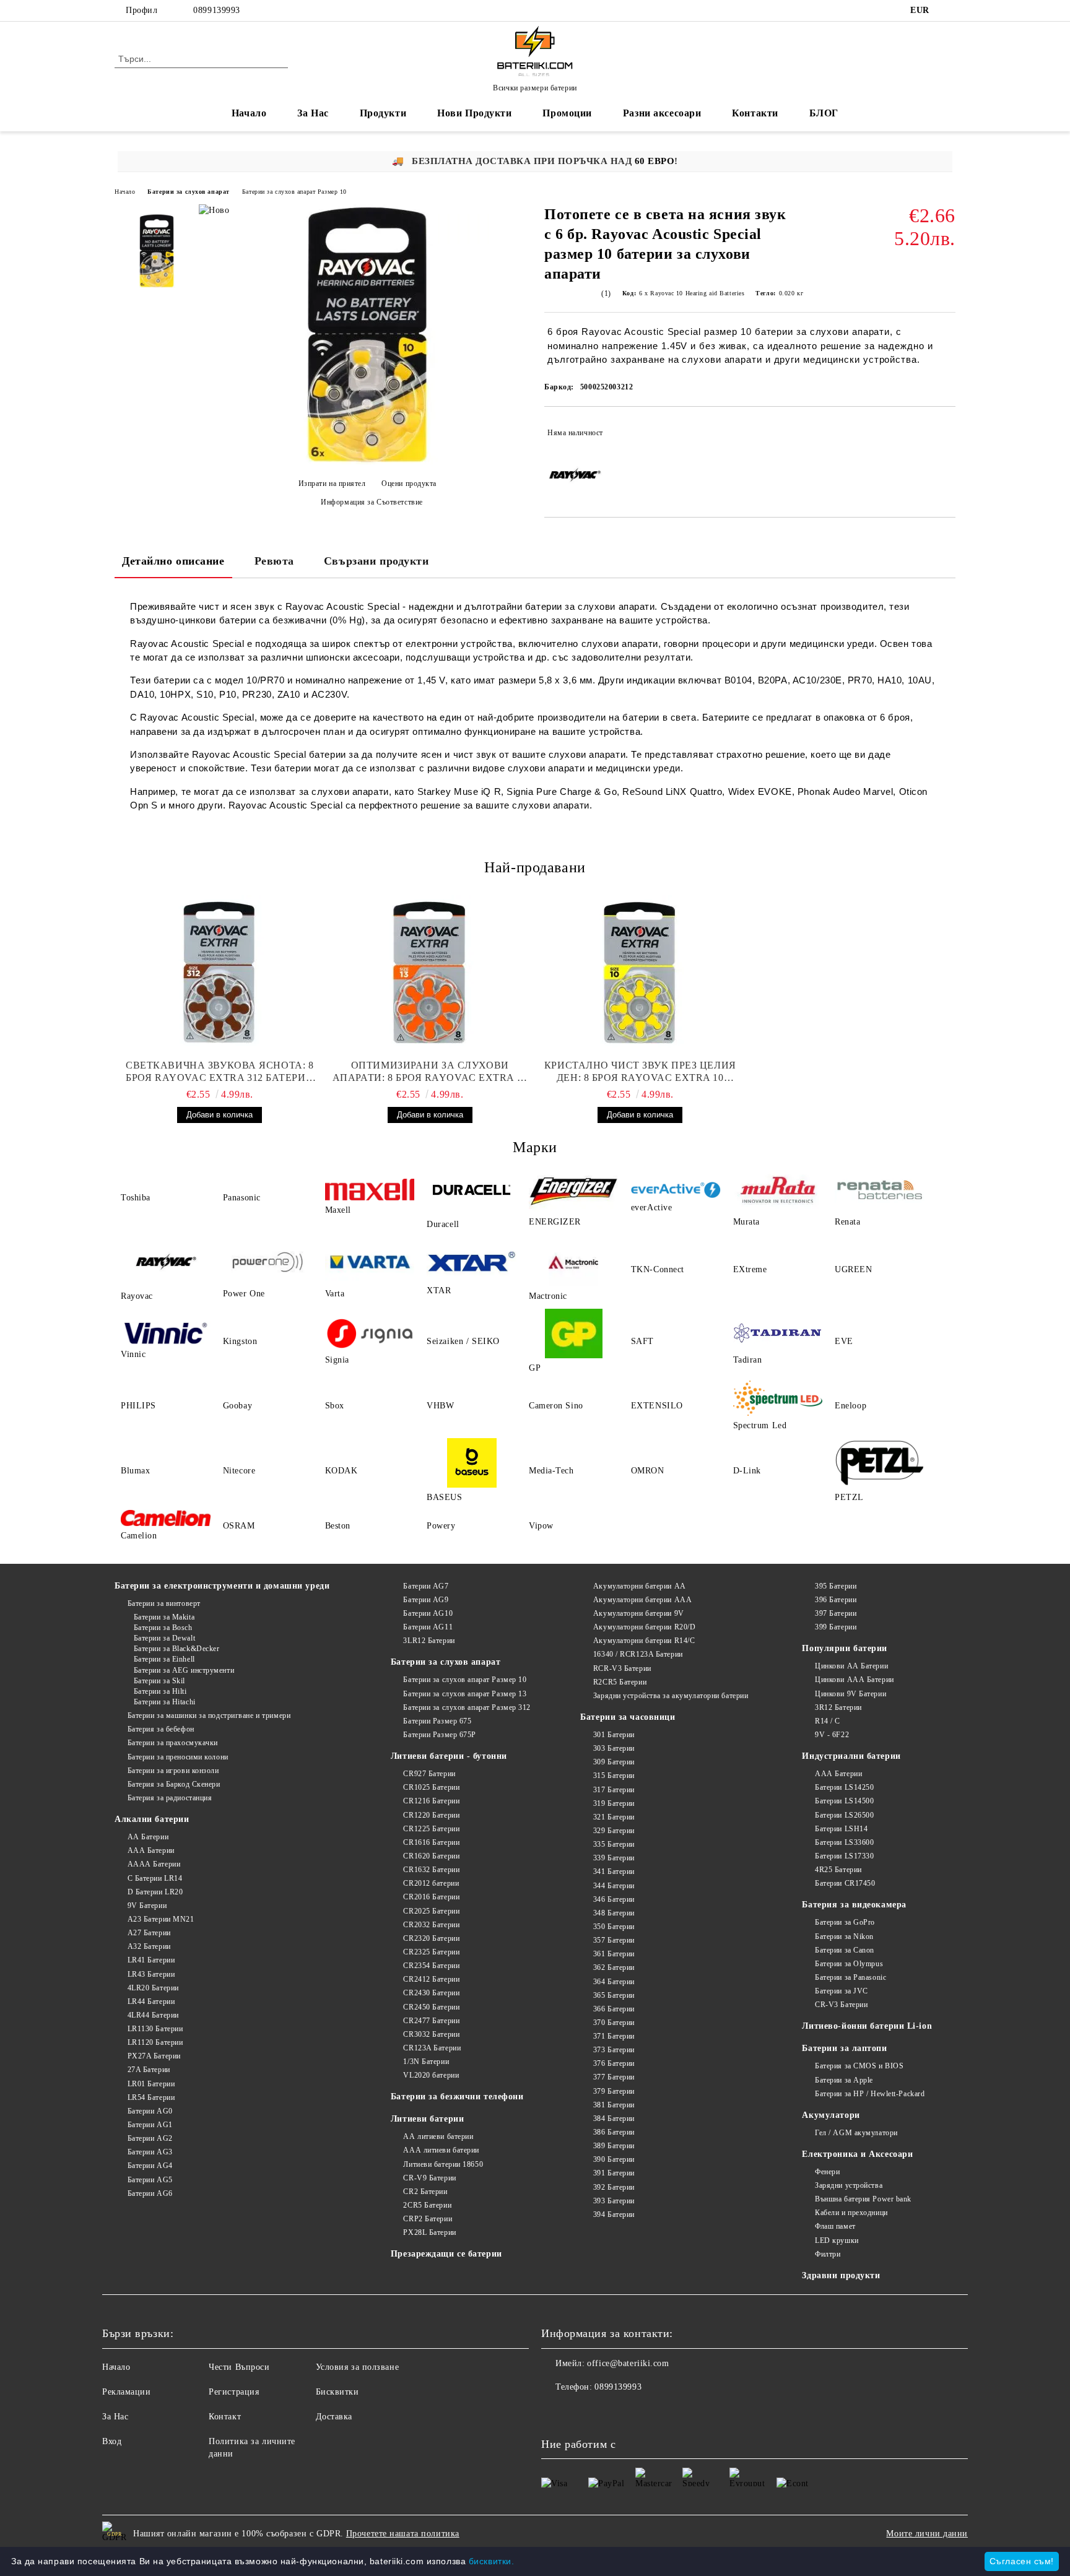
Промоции (567, 113)
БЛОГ (824, 113)
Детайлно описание (173, 561)
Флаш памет (835, 2226)
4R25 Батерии (838, 1870)
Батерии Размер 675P (440, 1735)
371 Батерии (614, 2036)
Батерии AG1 (150, 2125)
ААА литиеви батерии (441, 2150)
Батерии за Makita (164, 1617)
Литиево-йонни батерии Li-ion (867, 2026)
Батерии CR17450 (845, 1883)
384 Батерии (614, 2118)
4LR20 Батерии (153, 1988)
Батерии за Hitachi (165, 1702)
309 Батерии (614, 1762)
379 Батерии (614, 2091)
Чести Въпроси (239, 2367)
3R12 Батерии (838, 1707)
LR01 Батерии (151, 2084)
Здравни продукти (841, 2275)
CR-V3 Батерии (841, 2005)
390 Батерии (614, 2159)
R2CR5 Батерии (620, 1682)
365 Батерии (614, 1995)
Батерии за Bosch (163, 1628)
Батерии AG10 (428, 1613)
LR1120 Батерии (155, 2042)
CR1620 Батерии (431, 1856)
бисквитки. (492, 2561)
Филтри (828, 2254)
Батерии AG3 (150, 2152)
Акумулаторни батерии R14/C (644, 1641)
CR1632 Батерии (431, 1870)
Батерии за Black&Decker (176, 1649)
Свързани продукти (376, 561)
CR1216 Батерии (431, 1801)
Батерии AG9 (426, 1600)
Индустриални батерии (851, 1756)
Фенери (827, 2172)
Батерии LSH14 (841, 1829)
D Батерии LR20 (155, 1892)
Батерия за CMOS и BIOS (859, 2066)
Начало (249, 113)
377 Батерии (614, 2077)
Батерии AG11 (428, 1627)
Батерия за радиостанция (170, 1798)
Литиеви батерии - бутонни (449, 1756)
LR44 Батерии (151, 2001)
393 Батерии (614, 2201)
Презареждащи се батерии (446, 2254)
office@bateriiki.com (628, 2363)
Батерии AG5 (150, 2180)
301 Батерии (614, 1735)
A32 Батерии (149, 1946)
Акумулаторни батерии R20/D (644, 1627)
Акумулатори (831, 2115)
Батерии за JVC (841, 1991)
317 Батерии (614, 1790)
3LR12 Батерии (429, 1641)
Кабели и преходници (851, 2213)
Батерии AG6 (150, 2193)
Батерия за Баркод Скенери (174, 1784)
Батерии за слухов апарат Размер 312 (467, 1707)
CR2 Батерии (425, 2192)
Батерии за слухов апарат (188, 192)
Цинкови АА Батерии (851, 1666)
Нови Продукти (474, 113)
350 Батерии (614, 1927)
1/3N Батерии (426, 2062)
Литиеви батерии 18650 (443, 2164)
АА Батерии (148, 1837)
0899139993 (217, 10)
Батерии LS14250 (844, 1787)
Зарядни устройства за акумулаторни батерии (671, 1696)
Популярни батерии (845, 1648)
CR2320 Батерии (431, 1938)
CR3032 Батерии (431, 2034)
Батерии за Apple (844, 2080)
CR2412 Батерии (431, 1979)
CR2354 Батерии (431, 1966)
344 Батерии (614, 1886)
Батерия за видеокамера (854, 1905)
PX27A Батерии (154, 2056)
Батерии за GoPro (845, 1922)
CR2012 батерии (431, 1883)
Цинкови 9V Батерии (850, 1694)
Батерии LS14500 (844, 1801)
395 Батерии (836, 1586)
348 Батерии (614, 1913)
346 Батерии (614, 1899)
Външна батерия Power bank (863, 2199)
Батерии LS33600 (844, 1842)
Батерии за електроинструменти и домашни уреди (222, 1586)
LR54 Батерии (151, 2097)
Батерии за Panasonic (850, 1977)
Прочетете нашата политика (403, 2534)
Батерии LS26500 (844, 1815)
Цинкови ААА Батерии (854, 1680)
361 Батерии (614, 1954)
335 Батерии (614, 1844)
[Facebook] (949, 11)
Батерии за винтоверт (164, 1603)
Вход (112, 2441)
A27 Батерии (149, 1933)
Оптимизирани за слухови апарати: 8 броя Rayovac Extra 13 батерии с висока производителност (430, 1072)
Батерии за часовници (628, 1717)
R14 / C (827, 1721)
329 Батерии (614, 1831)
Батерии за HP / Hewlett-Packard (870, 2094)
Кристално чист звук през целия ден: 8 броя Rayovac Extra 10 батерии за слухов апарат (640, 1072)
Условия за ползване (358, 2367)
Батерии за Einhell (164, 1659)
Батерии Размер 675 (437, 1721)
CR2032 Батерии (431, 1925)
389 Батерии (614, 2146)
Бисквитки (337, 2392)
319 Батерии (614, 1803)
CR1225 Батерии (431, 1829)
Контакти (755, 113)
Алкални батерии (152, 1819)
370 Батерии (614, 2023)
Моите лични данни (927, 2534)
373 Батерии (614, 2050)
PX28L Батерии (429, 2232)
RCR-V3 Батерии (622, 1668)
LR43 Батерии (151, 1974)
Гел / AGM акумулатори (856, 2133)
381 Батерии (614, 2105)
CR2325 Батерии (431, 1952)
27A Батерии (149, 2070)
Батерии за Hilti (160, 1691)
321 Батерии (614, 1817)
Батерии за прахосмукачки (173, 1743)
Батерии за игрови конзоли (173, 1771)
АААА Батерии (154, 1864)
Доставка (334, 2417)
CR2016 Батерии (431, 1897)
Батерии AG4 (150, 2166)
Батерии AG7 (426, 1586)
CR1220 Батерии (431, 1815)
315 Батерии (614, 1776)
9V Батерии (147, 1906)
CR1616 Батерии (431, 1842)
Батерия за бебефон (161, 1729)
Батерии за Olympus (849, 1964)
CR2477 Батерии (431, 2021)
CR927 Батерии (429, 1774)
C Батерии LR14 (155, 1878)
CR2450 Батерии (431, 2007)
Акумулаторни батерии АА (639, 1586)
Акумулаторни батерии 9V (638, 1613)
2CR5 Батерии (427, 2205)
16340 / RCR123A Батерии (638, 1654)
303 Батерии (614, 1748)
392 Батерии (614, 2187)
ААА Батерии (151, 1850)
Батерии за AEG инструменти (184, 1670)
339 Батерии (614, 1858)
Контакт (225, 2417)
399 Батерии (836, 1627)
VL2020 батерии (431, 2075)
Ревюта (274, 561)
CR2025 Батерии (431, 1911)
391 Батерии (614, 2173)
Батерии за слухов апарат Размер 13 (465, 1694)
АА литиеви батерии (438, 2136)
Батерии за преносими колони (178, 1757)
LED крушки (837, 2240)
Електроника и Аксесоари (857, 2154)
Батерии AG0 (150, 2111)
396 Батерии (836, 1600)
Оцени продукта (409, 484)
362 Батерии (614, 1967)
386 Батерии (614, 2132)
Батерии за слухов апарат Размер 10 (294, 192)
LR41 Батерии (151, 1960)
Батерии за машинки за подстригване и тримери (209, 1715)
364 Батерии (614, 1982)
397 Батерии (836, 1613)
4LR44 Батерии (153, 2015)
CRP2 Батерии (428, 2219)
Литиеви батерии (427, 2119)
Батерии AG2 (150, 2138)
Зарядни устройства (849, 2185)
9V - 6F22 (832, 1735)
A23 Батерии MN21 (161, 1919)
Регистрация (234, 2392)
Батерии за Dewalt (164, 1638)
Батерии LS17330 (844, 1856)
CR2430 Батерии (431, 1993)
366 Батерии (614, 2009)
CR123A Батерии (432, 2048)
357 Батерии (614, 1940)
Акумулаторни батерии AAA (642, 1600)
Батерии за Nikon (844, 1936)
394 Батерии (614, 2214)
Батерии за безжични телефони (457, 2097)
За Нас (313, 113)
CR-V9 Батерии (429, 2178)
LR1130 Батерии (155, 2029)
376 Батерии (614, 2063)
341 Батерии (614, 1871)
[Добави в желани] (946, 433)
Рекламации (127, 2392)
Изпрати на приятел (332, 484)
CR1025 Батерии (431, 1787)
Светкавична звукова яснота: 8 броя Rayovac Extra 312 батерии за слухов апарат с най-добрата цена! (220, 1072)
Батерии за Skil (159, 1681)
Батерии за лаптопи (844, 2048)
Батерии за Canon (845, 1950)
